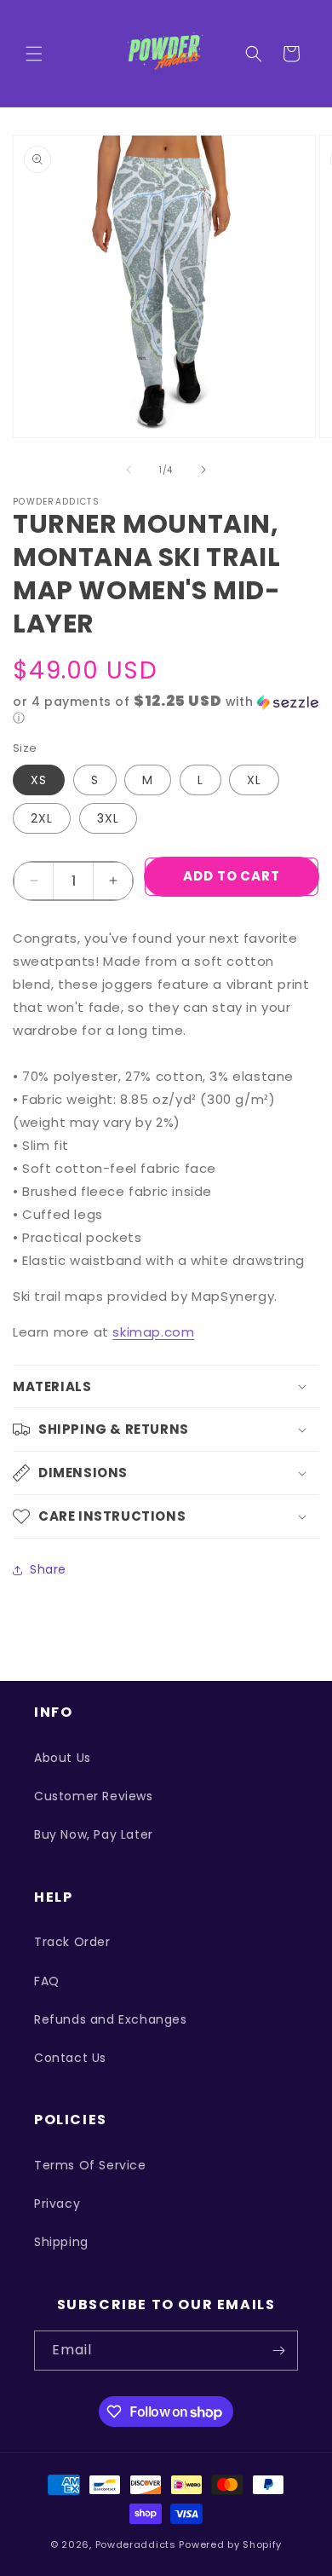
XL (254, 780)
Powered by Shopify (230, 2544)
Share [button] (48, 1569)
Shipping (61, 2242)
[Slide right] (203, 470)
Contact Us (70, 2058)
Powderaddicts (136, 2544)
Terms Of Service (90, 2165)
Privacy (57, 2203)
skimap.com (153, 1332)
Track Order (72, 1942)
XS (39, 780)
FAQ (47, 1981)
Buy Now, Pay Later (94, 1834)
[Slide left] (129, 470)
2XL (42, 818)
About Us (63, 1758)
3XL (108, 818)
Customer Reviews (94, 1796)
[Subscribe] (278, 2351)
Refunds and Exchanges (111, 2019)
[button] (34, 54)
